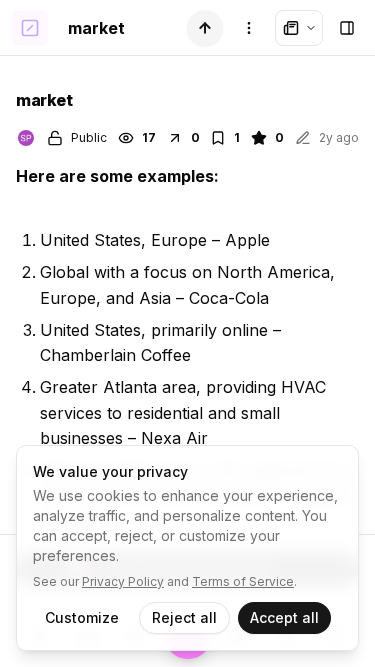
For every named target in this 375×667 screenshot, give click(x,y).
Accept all (284, 617)
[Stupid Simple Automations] (26, 138)
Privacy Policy (123, 581)
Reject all (184, 617)
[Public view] (299, 28)
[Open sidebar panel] (347, 28)
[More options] (249, 28)
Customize (82, 617)
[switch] (205, 28)
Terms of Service (243, 581)
